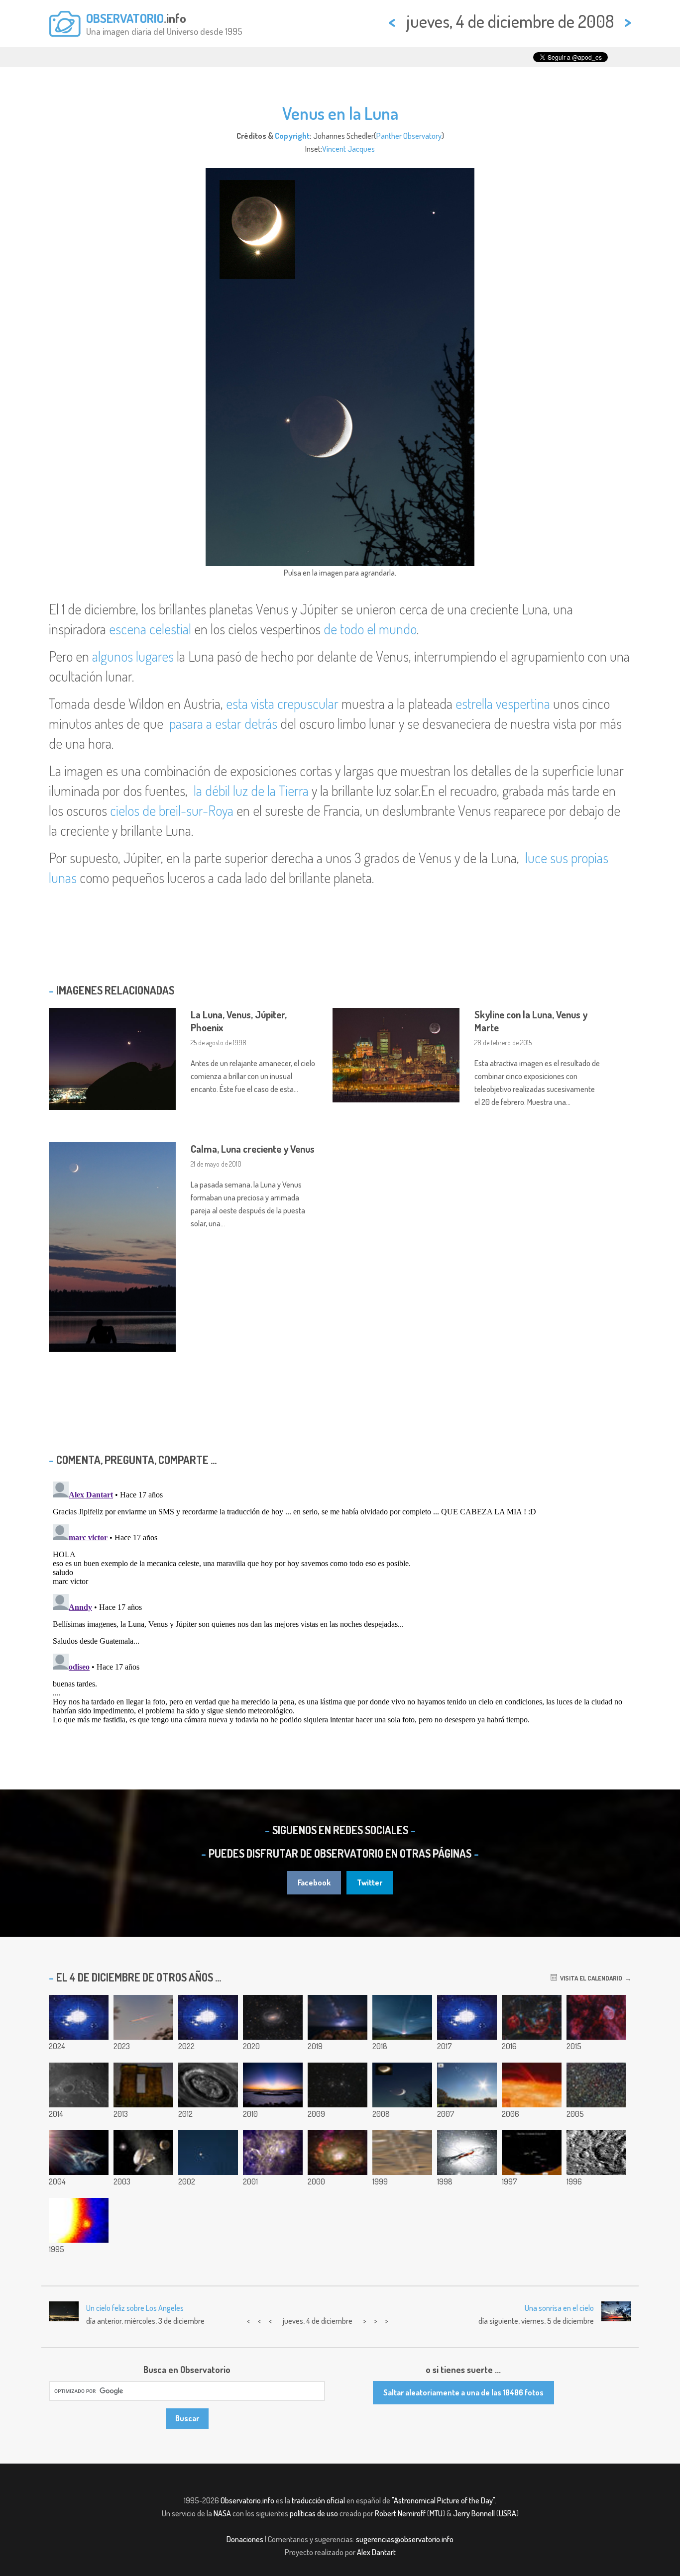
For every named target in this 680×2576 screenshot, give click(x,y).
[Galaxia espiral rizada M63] (273, 2017)
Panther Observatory (409, 136)
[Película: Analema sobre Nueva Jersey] (467, 2085)
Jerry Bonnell (474, 2513)
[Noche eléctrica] (338, 2017)
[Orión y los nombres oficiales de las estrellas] (532, 2017)
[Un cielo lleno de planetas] (532, 2153)
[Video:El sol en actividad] (532, 2085)
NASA (222, 2513)
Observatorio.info (247, 2500)
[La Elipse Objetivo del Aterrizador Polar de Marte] (402, 2153)
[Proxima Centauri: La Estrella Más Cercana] (596, 2085)
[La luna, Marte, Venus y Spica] (208, 2153)
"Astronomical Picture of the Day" (443, 2500)
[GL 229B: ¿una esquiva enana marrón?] (79, 2220)
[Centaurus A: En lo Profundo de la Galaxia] (467, 2153)
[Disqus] (340, 1602)
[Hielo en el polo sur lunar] (596, 2153)
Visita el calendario (590, 1978)
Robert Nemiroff (400, 2513)
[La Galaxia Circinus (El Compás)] (338, 2153)
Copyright (292, 136)
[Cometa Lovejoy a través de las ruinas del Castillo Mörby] (143, 2085)
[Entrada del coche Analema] (79, 2017)
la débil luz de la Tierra (251, 791)
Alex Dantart (376, 2552)
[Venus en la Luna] (402, 2085)
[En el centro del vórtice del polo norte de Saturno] (208, 2085)
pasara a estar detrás (223, 723)
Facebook (314, 1882)
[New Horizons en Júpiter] (143, 2153)
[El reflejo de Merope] (79, 2153)
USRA (508, 2513)
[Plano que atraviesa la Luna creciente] (143, 2017)
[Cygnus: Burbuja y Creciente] (596, 2017)
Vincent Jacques (348, 149)
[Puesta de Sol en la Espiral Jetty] (273, 2085)
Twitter (370, 1882)
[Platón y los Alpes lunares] (79, 2085)
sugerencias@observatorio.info (405, 2539)
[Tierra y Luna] (467, 2017)
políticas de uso (314, 2513)
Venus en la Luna (340, 113)
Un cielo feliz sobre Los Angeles (135, 2308)
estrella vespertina (503, 703)
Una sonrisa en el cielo (559, 2308)
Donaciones (245, 2539)
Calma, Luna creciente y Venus (253, 1149)
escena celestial (150, 629)
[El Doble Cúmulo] (338, 2085)
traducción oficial (318, 2500)
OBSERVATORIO (125, 18)
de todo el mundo (370, 629)
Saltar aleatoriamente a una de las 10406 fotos (463, 2392)
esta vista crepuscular (282, 703)
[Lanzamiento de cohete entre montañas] (402, 2017)
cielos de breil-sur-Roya (172, 810)
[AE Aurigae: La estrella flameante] (273, 2153)
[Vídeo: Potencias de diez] (208, 2017)
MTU (436, 2513)
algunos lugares (133, 656)
